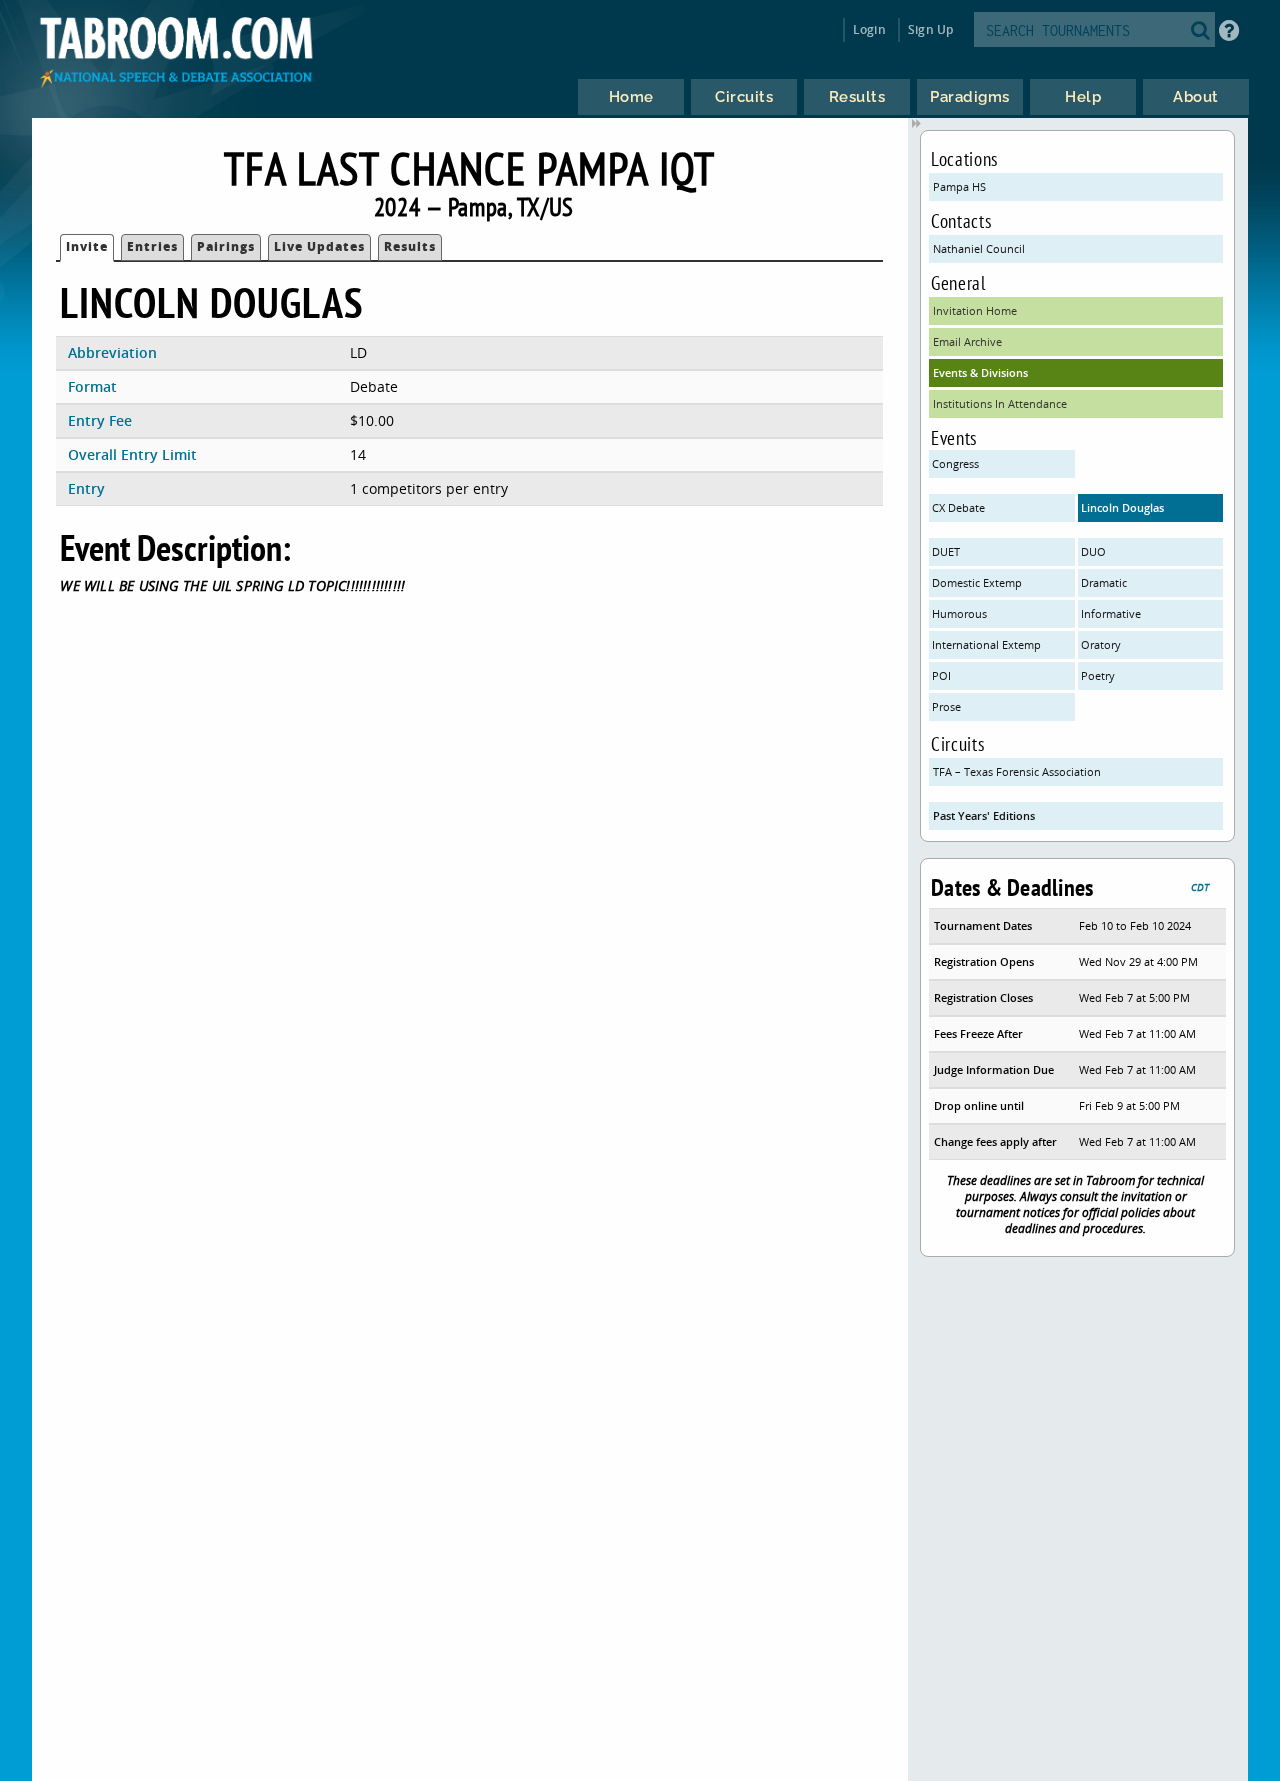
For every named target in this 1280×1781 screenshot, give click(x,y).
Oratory (1101, 644)
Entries (152, 246)
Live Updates (319, 246)
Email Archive (967, 341)
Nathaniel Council (979, 248)
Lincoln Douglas (1122, 507)
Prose (946, 706)
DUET (946, 551)
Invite (87, 246)
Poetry (1098, 675)
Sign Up (930, 29)
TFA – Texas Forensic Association (1017, 771)
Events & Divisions (980, 372)
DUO (1093, 551)
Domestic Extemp (977, 582)
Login (869, 29)
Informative (1111, 613)
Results (410, 246)
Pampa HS (959, 186)
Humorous (959, 613)
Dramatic (1104, 582)
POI (941, 675)
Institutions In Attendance (1000, 403)
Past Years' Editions (984, 815)
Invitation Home (975, 310)
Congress (955, 463)
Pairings (226, 246)
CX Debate (958, 507)
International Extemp (986, 644)
